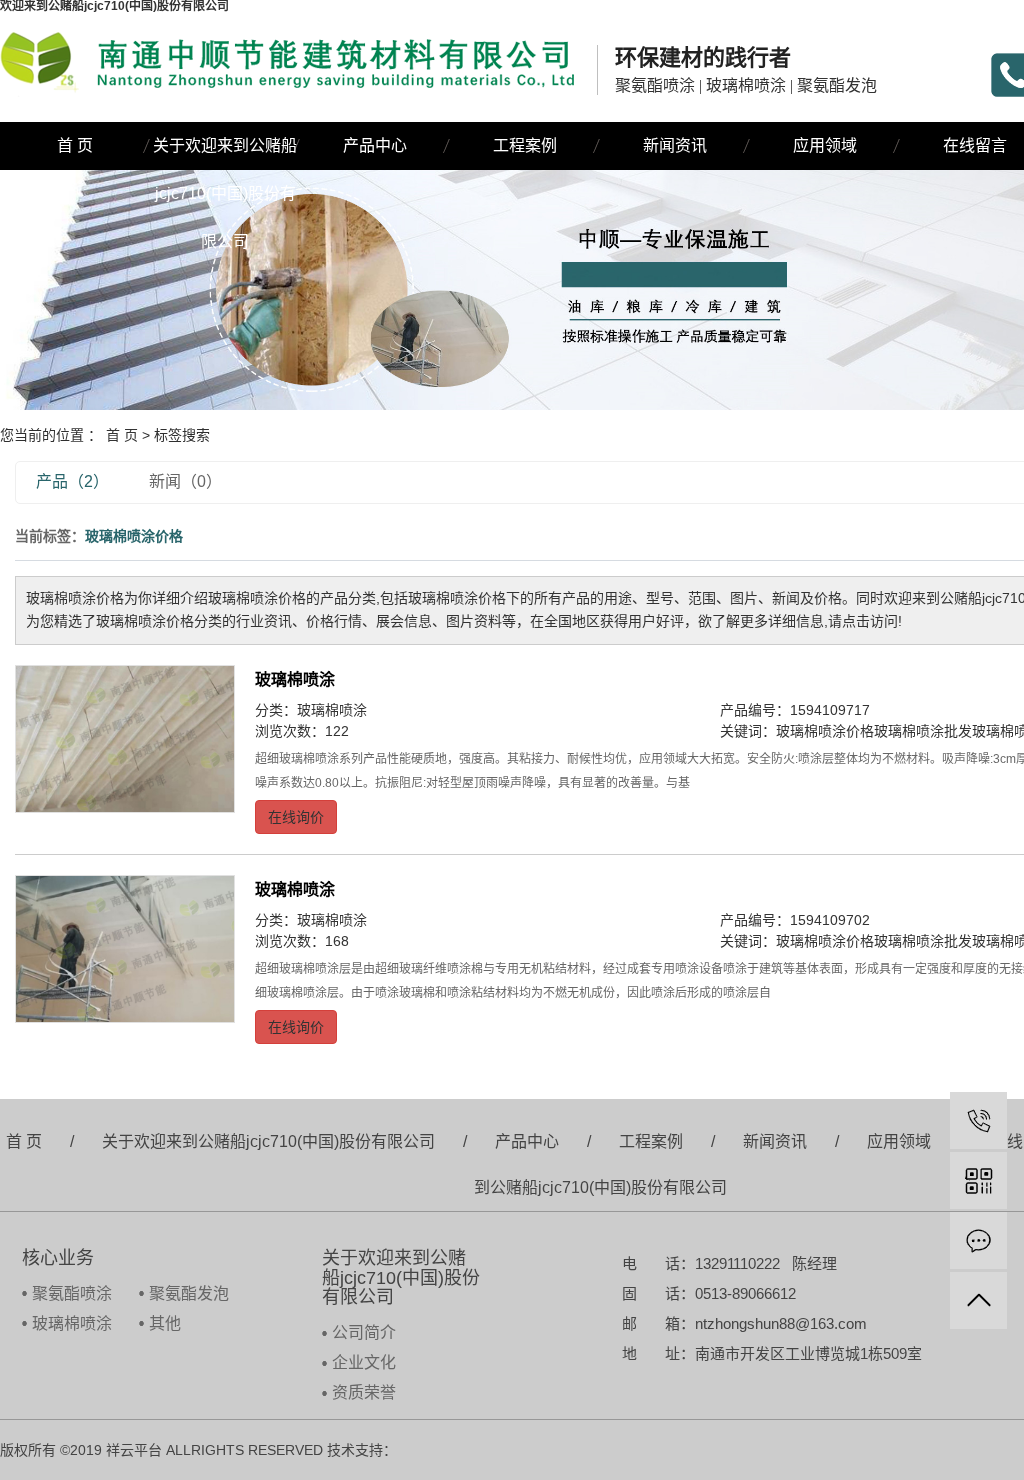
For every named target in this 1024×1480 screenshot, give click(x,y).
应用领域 (825, 145)
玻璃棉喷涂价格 (825, 731)
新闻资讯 (675, 145)
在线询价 (296, 817)
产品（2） (72, 481)
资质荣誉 (364, 1392)
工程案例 (525, 145)
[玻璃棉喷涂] (125, 738)
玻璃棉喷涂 (295, 679)
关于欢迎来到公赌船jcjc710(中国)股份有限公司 (225, 153)
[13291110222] (978, 1120)
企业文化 (364, 1362)
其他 (165, 1323)
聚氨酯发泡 (189, 1293)
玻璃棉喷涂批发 (923, 731)
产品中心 (375, 145)
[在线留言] (978, 1240)
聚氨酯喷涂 (72, 1293)
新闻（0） (185, 481)
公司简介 (364, 1332)
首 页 (75, 145)
